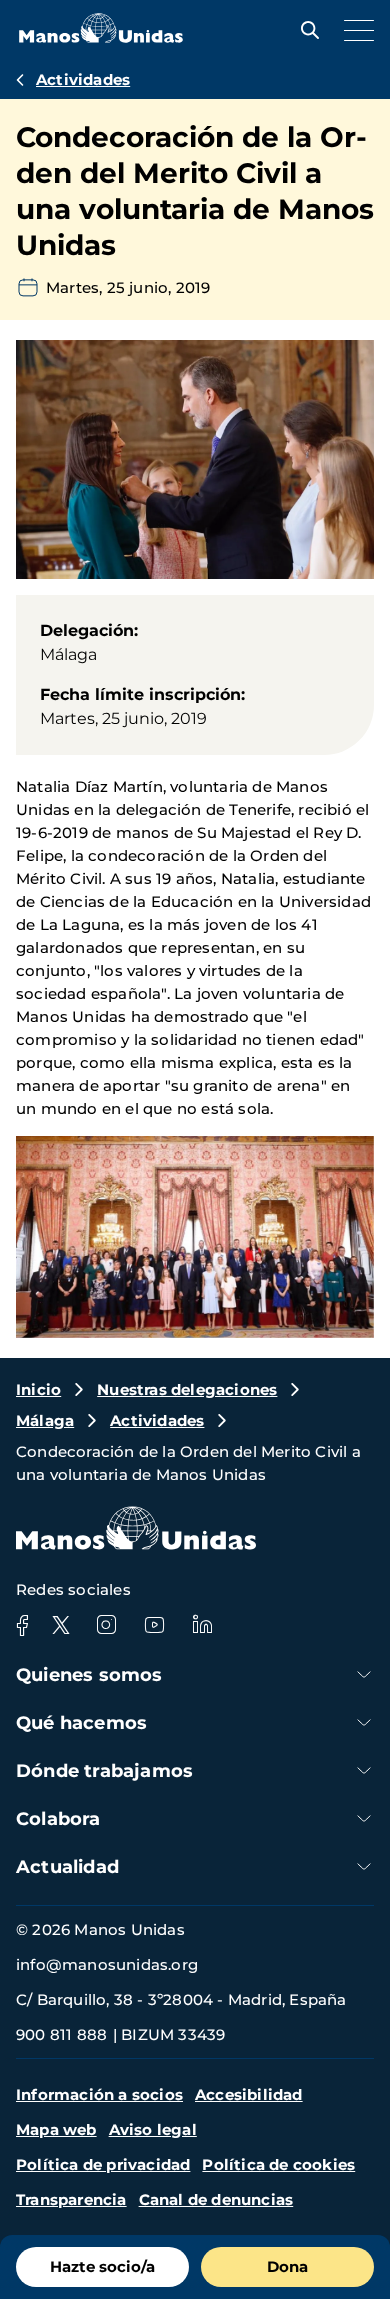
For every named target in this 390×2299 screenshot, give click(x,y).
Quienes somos (89, 1675)
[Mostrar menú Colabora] (364, 1818)
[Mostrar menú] (354, 30)
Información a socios (99, 2094)
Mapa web (56, 2129)
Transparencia (71, 2199)
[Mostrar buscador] (305, 30)
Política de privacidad (103, 2164)
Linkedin (202, 1625)
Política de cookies (278, 2164)
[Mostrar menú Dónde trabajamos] (364, 1770)
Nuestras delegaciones (187, 1389)
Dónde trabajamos (104, 1771)
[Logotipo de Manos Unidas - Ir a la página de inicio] (101, 37)
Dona (287, 2266)
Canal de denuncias (216, 2199)
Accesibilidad (249, 2094)
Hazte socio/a (102, 2266)
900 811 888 (61, 2034)
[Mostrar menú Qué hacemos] (364, 1722)
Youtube (154, 1625)
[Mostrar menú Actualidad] (364, 1866)
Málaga (45, 1420)
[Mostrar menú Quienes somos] (364, 1674)
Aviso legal (153, 2129)
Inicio (38, 1389)
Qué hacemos (81, 1723)
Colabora (58, 1819)
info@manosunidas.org (107, 1964)
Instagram (106, 1625)
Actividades (83, 79)
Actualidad (67, 1867)
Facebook (22, 1625)
